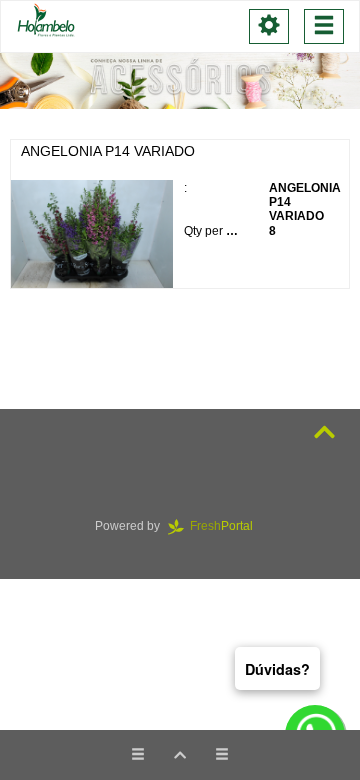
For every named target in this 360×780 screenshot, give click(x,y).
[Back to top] (324, 432)
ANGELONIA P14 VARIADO (108, 151)
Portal (227, 526)
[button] (180, 755)
